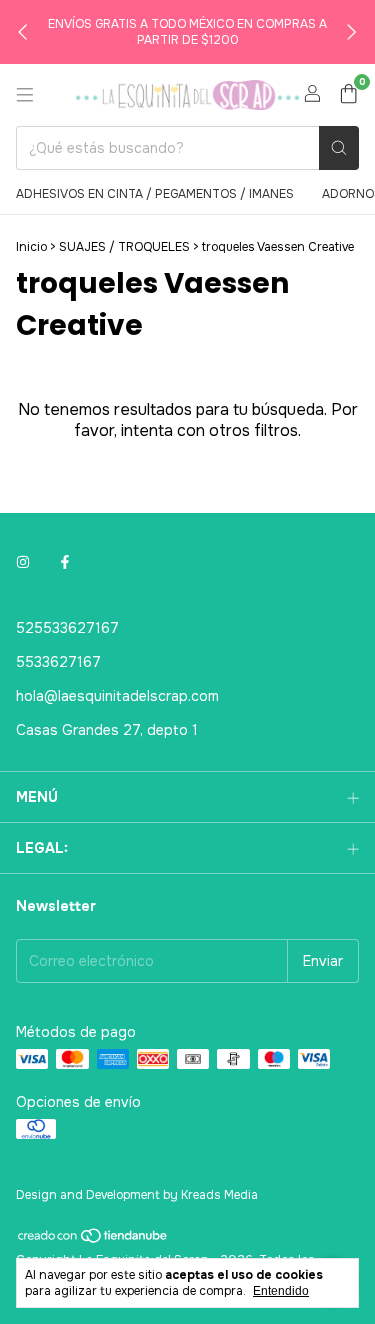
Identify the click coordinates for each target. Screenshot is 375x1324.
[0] (348, 95)
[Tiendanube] (93, 1241)
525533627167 (67, 628)
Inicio (31, 247)
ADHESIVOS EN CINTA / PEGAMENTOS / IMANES (155, 194)
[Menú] (25, 95)
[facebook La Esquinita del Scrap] (65, 562)
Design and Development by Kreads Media (137, 1195)
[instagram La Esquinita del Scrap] (23, 562)
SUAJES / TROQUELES (126, 247)
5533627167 (58, 662)
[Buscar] (339, 148)
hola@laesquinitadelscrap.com (117, 696)
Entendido (281, 1291)
